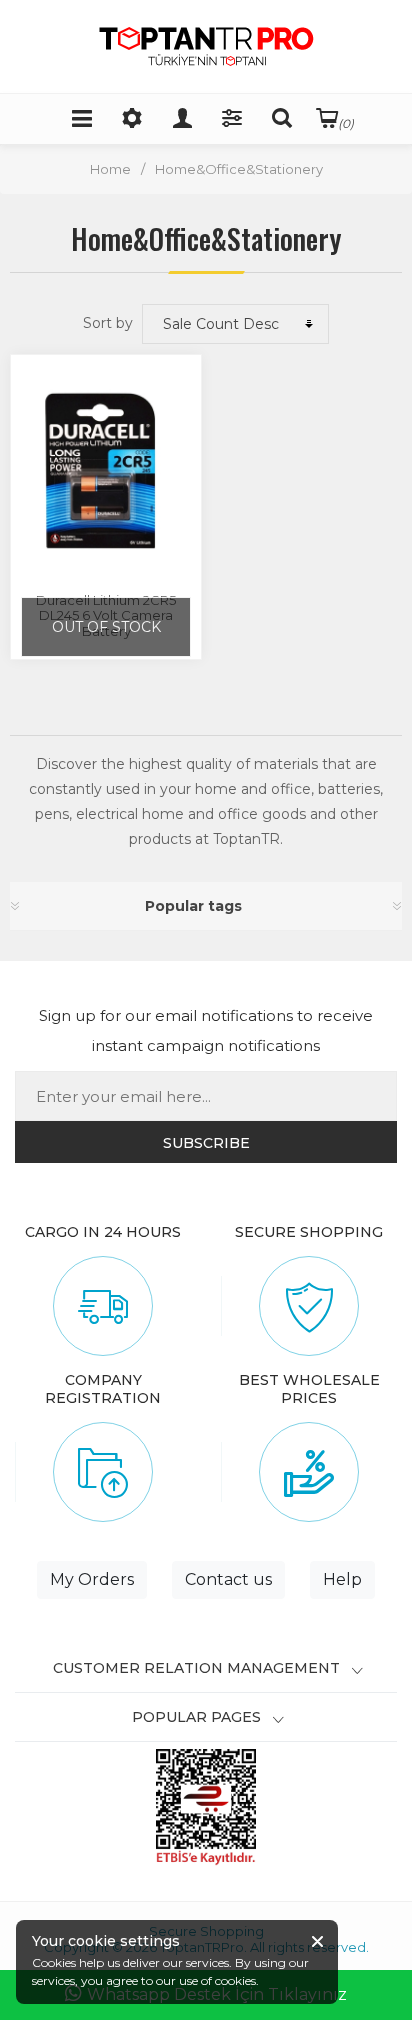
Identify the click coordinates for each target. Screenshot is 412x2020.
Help (342, 1579)
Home (110, 169)
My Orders (92, 1579)
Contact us (228, 1579)
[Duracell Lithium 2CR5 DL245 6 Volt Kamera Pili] (106, 471)
